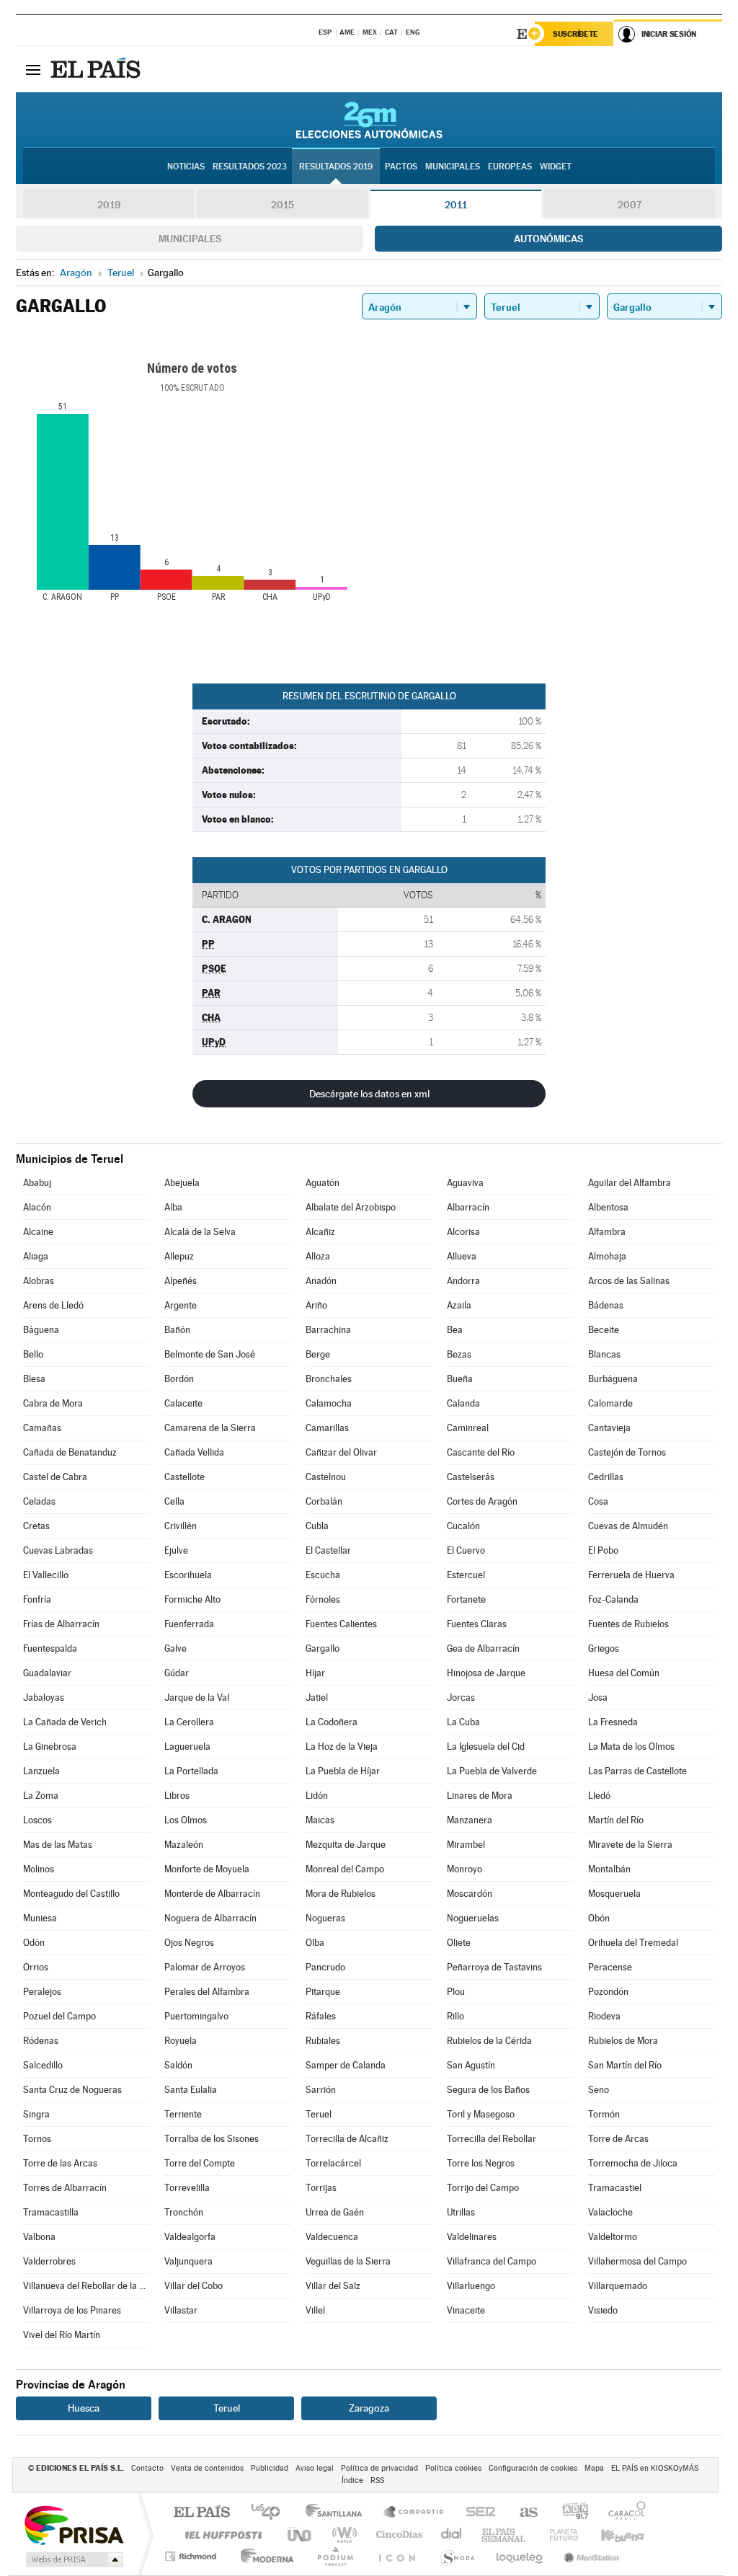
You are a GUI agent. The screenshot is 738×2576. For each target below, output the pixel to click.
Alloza (318, 1256)
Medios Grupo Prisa (73, 2559)
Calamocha (329, 1403)
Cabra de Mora (53, 1403)
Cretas (36, 1526)
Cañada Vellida (194, 1452)
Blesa (34, 1379)
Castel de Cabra (55, 1477)
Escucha (323, 1575)
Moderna (263, 2556)
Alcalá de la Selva (200, 1232)
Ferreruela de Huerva (631, 1575)
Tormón (604, 2114)
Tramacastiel (615, 2188)
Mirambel (466, 1845)
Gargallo (323, 1648)
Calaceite (183, 1403)
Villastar (181, 2310)
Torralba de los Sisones (212, 2139)
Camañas (42, 1428)
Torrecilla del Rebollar (492, 2139)
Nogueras (325, 1918)
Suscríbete (575, 34)
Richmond (192, 2556)
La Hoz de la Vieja (342, 1747)
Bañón (177, 1330)
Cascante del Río (481, 1452)
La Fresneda (613, 1722)
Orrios (36, 1967)
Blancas (604, 1354)
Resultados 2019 (336, 167)
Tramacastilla (51, 2212)
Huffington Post (221, 2535)
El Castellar (328, 1550)
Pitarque (323, 1992)
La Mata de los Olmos (631, 1747)
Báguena (41, 1330)
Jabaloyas (44, 1698)
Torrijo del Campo (483, 2188)
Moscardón (470, 1894)
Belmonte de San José (210, 1354)
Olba (315, 1943)
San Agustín (471, 2065)
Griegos (604, 1648)
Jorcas (461, 1698)
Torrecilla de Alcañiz (347, 2139)
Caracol (623, 2513)
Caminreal (468, 1428)
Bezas (459, 1354)
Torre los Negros (481, 2163)
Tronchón (184, 2212)
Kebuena (610, 2535)
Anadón (321, 1281)
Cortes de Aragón (482, 1501)
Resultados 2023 (250, 167)
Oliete (459, 1943)
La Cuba (463, 1722)
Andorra (463, 1281)
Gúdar (177, 1673)
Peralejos (42, 1992)
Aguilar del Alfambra (630, 1183)
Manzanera (470, 1820)
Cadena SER (476, 2513)
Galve (175, 1648)
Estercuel (466, 1575)
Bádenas (606, 1305)
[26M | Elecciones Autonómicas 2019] (369, 120)
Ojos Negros (189, 1943)
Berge (318, 1354)
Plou (456, 1992)
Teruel (319, 2114)
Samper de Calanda (346, 2065)
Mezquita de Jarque (346, 1845)
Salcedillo (43, 2065)
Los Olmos (186, 1820)
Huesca (84, 2408)
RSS (377, 2480)
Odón (34, 1943)
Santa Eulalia (191, 2090)
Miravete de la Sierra (630, 1845)
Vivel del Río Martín (62, 2335)
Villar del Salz (333, 2286)
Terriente (183, 2114)
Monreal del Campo (345, 1869)
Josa (598, 1698)
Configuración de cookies (533, 2468)
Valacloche (610, 2212)
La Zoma (41, 1796)
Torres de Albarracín (65, 2188)
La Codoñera (332, 1722)
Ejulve (176, 1550)
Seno (599, 2090)
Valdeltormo (613, 2237)
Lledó (599, 1796)
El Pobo (603, 1550)
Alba (173, 1207)
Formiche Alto (192, 1599)
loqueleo (520, 2556)
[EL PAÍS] (97, 69)
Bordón (179, 1379)
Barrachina (328, 1330)
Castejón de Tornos (627, 1452)
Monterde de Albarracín (212, 1894)
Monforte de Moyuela (207, 1869)
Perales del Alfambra (207, 1992)
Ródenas (41, 2041)
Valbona (39, 2237)
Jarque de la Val (197, 1698)
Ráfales (321, 2016)
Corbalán (324, 1501)
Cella (174, 1501)
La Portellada (191, 1771)
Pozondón (608, 1992)
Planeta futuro (558, 2535)
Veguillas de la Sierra (348, 2261)
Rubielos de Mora (623, 2041)
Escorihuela (188, 1575)
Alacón (37, 1207)
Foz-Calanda (613, 1599)
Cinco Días (397, 2535)
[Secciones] (33, 69)
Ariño (316, 1305)
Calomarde (610, 1403)
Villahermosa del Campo (637, 2261)
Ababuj (37, 1183)
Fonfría (37, 1599)
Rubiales (323, 2041)
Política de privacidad (379, 2468)
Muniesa (40, 1918)
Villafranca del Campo (492, 2261)
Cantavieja (609, 1428)
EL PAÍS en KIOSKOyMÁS (655, 2468)
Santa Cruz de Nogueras (72, 2090)
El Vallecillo (46, 1575)
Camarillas (327, 1428)
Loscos (37, 1820)
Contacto (147, 2468)
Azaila (459, 1305)
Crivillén (181, 1526)
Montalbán (609, 1869)
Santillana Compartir (414, 2513)
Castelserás (471, 1477)
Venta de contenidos (207, 2468)
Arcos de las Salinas (629, 1281)
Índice (352, 2480)
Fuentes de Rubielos (628, 1624)
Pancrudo (325, 1967)
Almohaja (607, 1256)
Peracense (610, 1967)
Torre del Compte (200, 2163)
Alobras (39, 1281)
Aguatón (323, 1183)
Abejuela (182, 1183)
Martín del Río (616, 1820)
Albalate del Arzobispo (351, 1207)
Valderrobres (49, 2261)
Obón (599, 1918)
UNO (301, 2535)
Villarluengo (471, 2286)
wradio (342, 2535)
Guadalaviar (47, 1673)
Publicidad (270, 2468)
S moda (457, 2556)
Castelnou (326, 1477)
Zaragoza (369, 2408)
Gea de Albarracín (483, 1648)
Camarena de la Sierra (210, 1428)
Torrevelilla (187, 2188)
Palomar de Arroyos (205, 1967)
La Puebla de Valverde (492, 1771)
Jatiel (317, 1698)
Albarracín (468, 1207)
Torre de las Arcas (60, 2163)
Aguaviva (465, 1183)
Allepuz (179, 1256)
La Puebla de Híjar (343, 1771)
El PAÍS (201, 2513)
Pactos (401, 167)
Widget (556, 167)
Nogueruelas (473, 1918)
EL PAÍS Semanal (505, 2535)
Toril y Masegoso (481, 2114)
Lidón (317, 1796)
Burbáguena (613, 1379)
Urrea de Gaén (335, 2212)
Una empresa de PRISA (74, 2524)
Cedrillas (606, 1477)
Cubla (317, 1526)
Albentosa (608, 1207)
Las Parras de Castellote (637, 1771)
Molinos (39, 1869)
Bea (455, 1330)
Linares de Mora (480, 1796)
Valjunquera (188, 2261)
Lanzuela (41, 1771)
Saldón (178, 2065)
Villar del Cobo (194, 2286)
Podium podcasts (334, 2556)
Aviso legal (315, 2468)
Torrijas (321, 2188)
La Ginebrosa (50, 1747)
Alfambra (607, 1232)
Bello (33, 1354)
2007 (630, 205)
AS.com (522, 2513)
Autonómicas (548, 239)
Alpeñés (181, 1281)
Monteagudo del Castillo (71, 1894)
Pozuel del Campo (59, 2016)
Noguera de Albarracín (210, 1918)
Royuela (181, 2041)
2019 (109, 205)
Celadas (39, 1501)
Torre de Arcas (618, 2139)
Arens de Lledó (53, 1305)
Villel (315, 2310)
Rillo (455, 2016)
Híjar (315, 1673)
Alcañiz (320, 1232)
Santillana (338, 2513)
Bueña (460, 1379)
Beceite (604, 1330)
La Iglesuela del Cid (486, 1747)
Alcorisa (463, 1232)
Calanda (463, 1403)
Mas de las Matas (58, 1845)
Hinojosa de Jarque (486, 1673)
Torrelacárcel (333, 2163)
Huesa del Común (624, 1673)
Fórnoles (323, 1599)
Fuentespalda (50, 1648)
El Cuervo (466, 1550)
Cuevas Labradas (58, 1550)
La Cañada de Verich (65, 1722)
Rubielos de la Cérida (489, 2041)
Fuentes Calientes (341, 1624)
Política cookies (453, 2468)
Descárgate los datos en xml (369, 1094)
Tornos (37, 2139)
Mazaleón (184, 1845)
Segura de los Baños (488, 2090)
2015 (283, 205)
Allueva (462, 1256)
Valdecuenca (332, 2237)
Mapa (594, 2468)
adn (570, 2513)
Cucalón (463, 1526)
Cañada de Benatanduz (70, 1452)
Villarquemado (618, 2286)
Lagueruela (187, 1747)
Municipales (190, 239)
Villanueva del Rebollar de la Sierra (86, 2286)
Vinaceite (466, 2310)
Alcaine (38, 1232)
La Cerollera (189, 1722)
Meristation (590, 2556)
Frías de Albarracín (61, 1624)
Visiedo (603, 2310)
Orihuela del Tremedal (633, 1943)
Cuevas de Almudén (628, 1526)
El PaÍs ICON (396, 2556)
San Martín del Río (625, 2065)
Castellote (184, 1477)
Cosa (598, 1501)
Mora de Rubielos (341, 1894)
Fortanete (466, 1599)
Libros (177, 1796)
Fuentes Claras (477, 1624)
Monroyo (464, 1869)
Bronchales (329, 1379)
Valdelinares (472, 2237)
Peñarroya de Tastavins (494, 1967)
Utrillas (461, 2212)
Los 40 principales (271, 2513)
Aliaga (36, 1256)
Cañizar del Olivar (341, 1452)
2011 (456, 205)
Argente (181, 1305)
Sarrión (321, 2090)
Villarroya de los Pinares (72, 2310)
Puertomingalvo (196, 2016)
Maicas (320, 1820)
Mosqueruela (614, 1894)
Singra (36, 2114)
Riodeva (604, 2016)
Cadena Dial (452, 2535)
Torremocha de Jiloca (633, 2163)
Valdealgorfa (190, 2237)
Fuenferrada (189, 1624)
